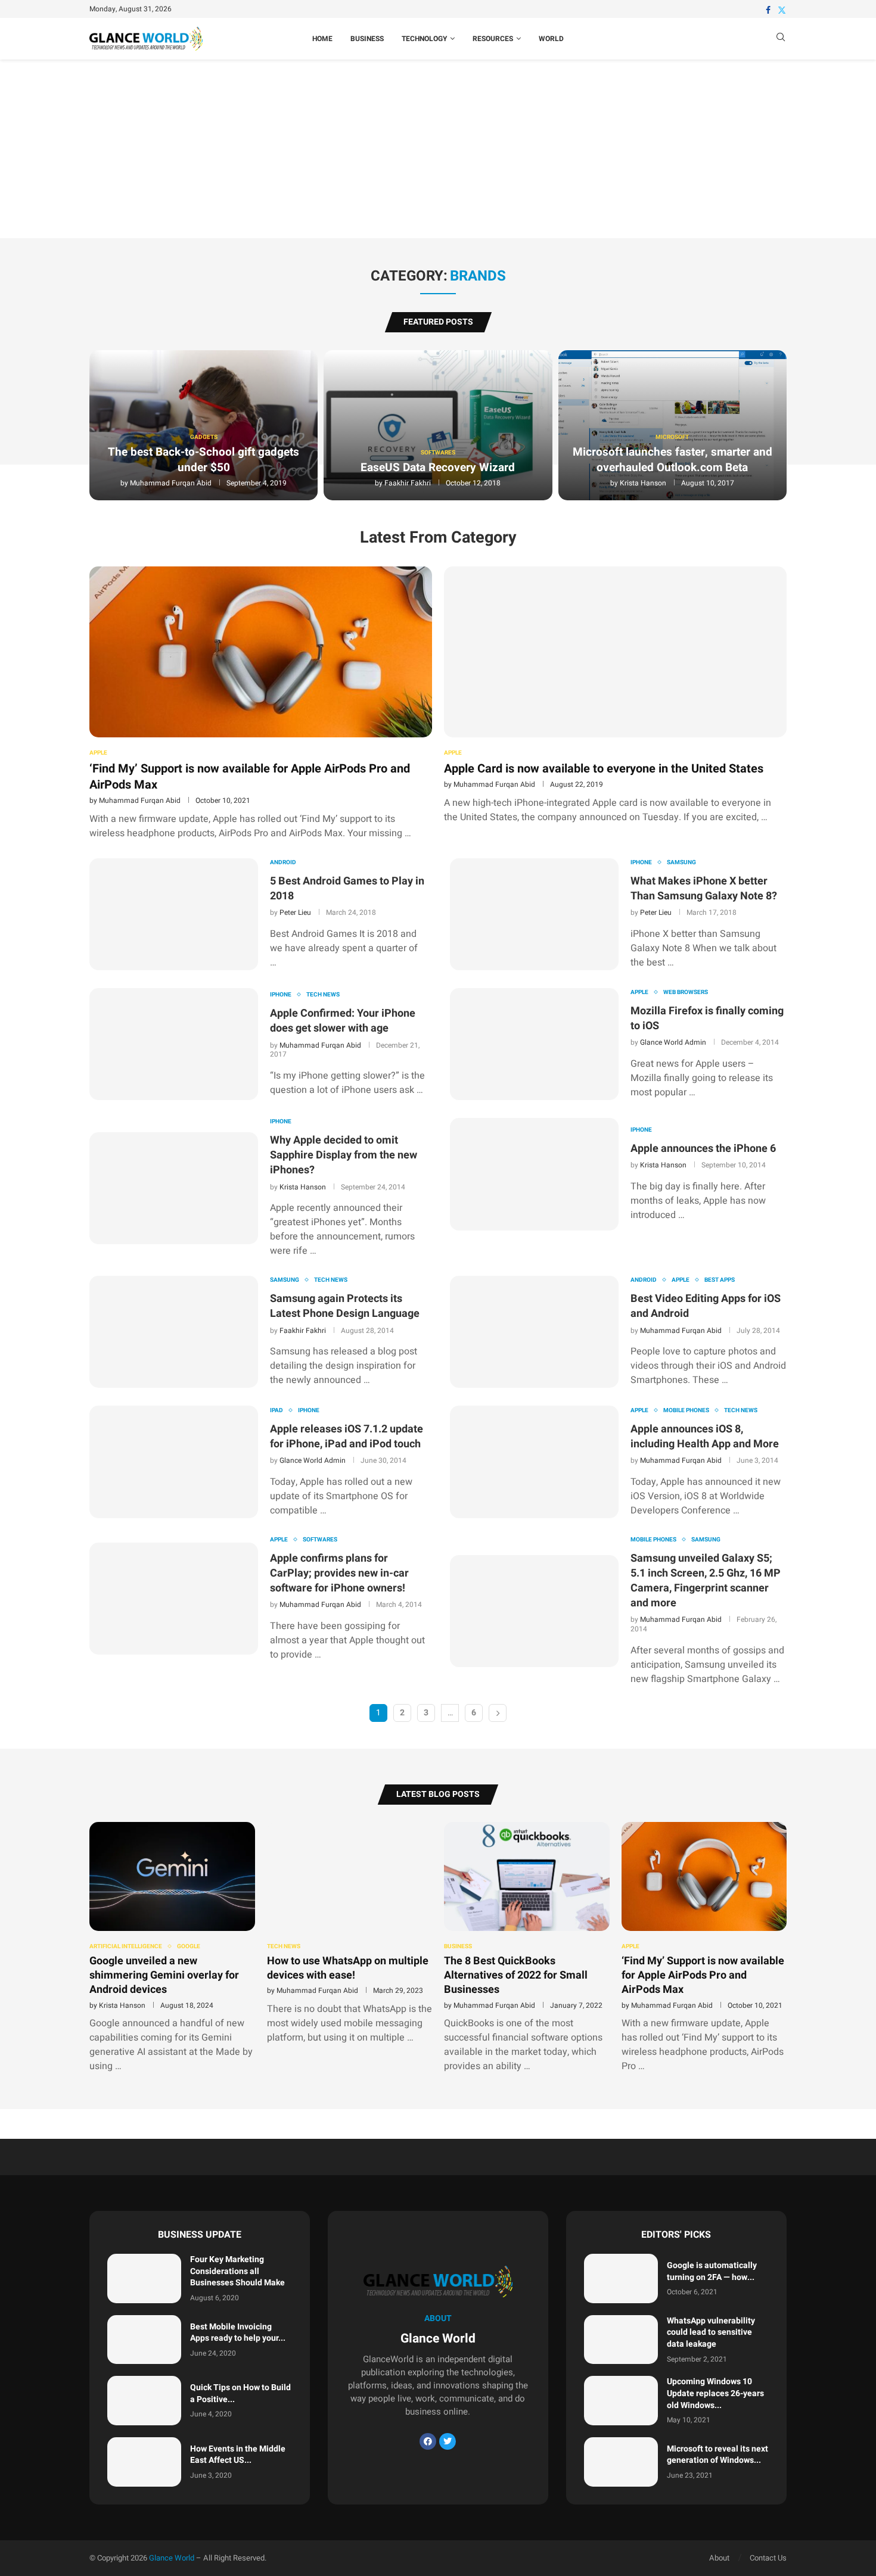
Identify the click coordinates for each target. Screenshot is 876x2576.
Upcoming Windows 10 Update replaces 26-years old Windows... (715, 2393)
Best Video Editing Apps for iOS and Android (706, 1306)
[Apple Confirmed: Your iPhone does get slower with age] (174, 1044)
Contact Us (768, 2558)
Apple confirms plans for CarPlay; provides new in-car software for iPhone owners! (339, 1573)
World (551, 39)
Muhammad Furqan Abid (171, 483)
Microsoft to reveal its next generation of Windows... (717, 2455)
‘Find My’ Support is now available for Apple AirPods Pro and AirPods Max (250, 777)
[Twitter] (782, 10)
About (719, 2558)
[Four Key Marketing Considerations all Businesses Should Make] (144, 2278)
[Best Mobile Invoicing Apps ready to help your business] (144, 2340)
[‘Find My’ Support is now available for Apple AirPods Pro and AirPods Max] (261, 703)
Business (367, 39)
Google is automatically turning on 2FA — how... (712, 2271)
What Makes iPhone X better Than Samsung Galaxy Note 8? (704, 889)
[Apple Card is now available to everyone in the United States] (615, 695)
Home (322, 39)
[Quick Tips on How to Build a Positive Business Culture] (144, 2401)
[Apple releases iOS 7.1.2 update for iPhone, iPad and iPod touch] (174, 1462)
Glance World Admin (673, 1042)
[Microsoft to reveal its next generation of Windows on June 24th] (621, 2462)
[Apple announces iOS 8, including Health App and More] (534, 1462)
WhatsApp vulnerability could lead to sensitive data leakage (711, 2332)
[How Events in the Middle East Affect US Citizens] (144, 2462)
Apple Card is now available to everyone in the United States (604, 769)
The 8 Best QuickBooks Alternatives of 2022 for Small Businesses (516, 1976)
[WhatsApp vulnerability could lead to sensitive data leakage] (621, 2340)
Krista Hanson (643, 483)
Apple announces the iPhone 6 (703, 1149)
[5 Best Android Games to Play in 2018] (174, 914)
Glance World (172, 2558)
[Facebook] (768, 10)
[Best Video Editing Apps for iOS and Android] (534, 1332)
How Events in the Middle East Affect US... (238, 2455)
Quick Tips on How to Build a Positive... (240, 2393)
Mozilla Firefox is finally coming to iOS (707, 1018)
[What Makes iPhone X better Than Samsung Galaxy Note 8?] (534, 914)
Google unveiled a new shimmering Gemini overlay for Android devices (164, 1976)
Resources (493, 39)
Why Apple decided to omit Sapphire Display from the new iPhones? (344, 1155)
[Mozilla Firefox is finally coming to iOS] (534, 1044)
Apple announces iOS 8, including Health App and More (705, 1437)
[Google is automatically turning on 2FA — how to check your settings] (621, 2278)
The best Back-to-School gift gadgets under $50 (204, 460)
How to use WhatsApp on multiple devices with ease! (348, 1968)
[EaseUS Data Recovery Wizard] (438, 425)
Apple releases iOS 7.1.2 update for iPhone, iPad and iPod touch (347, 1437)
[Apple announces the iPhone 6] (534, 1174)
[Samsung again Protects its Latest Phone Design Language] (174, 1332)
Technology (424, 39)
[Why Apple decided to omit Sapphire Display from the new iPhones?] (174, 1188)
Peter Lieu (295, 912)
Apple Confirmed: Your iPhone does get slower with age (343, 1021)
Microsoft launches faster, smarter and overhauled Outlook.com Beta (672, 460)
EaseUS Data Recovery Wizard (438, 468)
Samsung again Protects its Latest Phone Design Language (345, 1306)
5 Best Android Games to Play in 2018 (347, 889)
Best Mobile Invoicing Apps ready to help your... (238, 2333)
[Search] (781, 39)
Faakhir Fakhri (408, 483)
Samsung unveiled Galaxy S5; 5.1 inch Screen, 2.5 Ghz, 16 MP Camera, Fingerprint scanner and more (706, 1581)
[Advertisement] (438, 149)
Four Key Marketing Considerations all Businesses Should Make (237, 2271)
